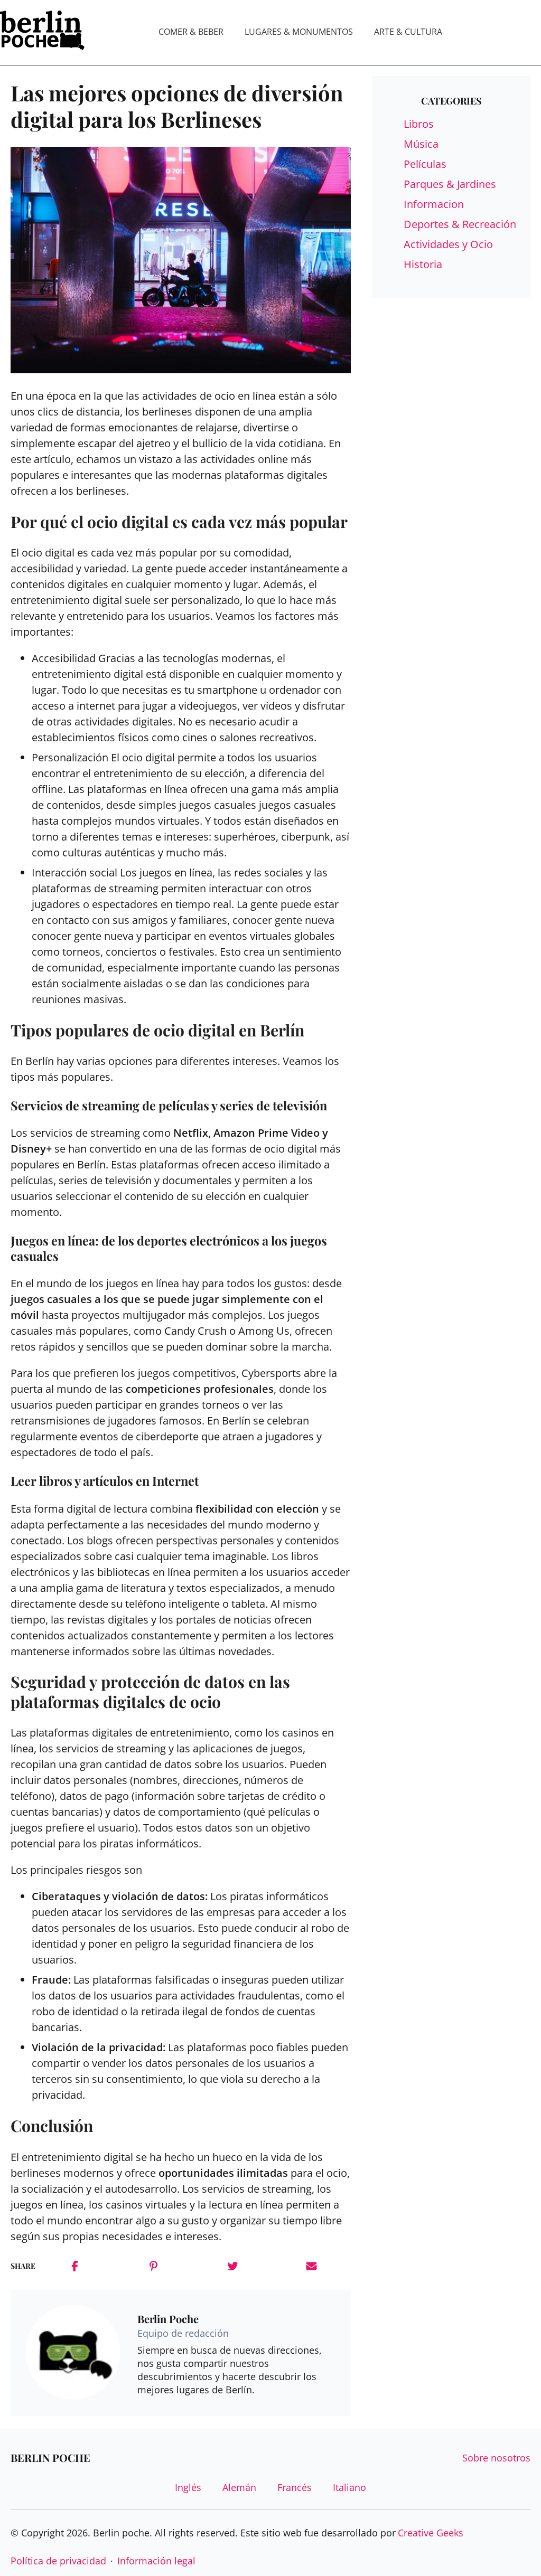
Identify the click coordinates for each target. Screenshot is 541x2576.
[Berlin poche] (42, 32)
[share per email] (311, 2266)
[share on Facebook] (75, 2266)
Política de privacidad (58, 2561)
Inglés (188, 2487)
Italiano (349, 2487)
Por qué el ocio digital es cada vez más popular (179, 522)
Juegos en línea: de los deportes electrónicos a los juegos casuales (169, 1248)
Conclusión (52, 2126)
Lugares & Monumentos (299, 32)
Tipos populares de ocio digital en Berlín (157, 1030)
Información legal (156, 2561)
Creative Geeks (431, 2533)
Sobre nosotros (496, 2458)
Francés (295, 2487)
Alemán (239, 2487)
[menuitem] (191, 32)
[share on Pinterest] (153, 2266)
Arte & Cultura (408, 32)
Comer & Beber (191, 32)
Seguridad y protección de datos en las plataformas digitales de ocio (150, 1692)
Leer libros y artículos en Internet (105, 1481)
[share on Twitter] (233, 2266)
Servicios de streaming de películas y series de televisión (169, 1105)
